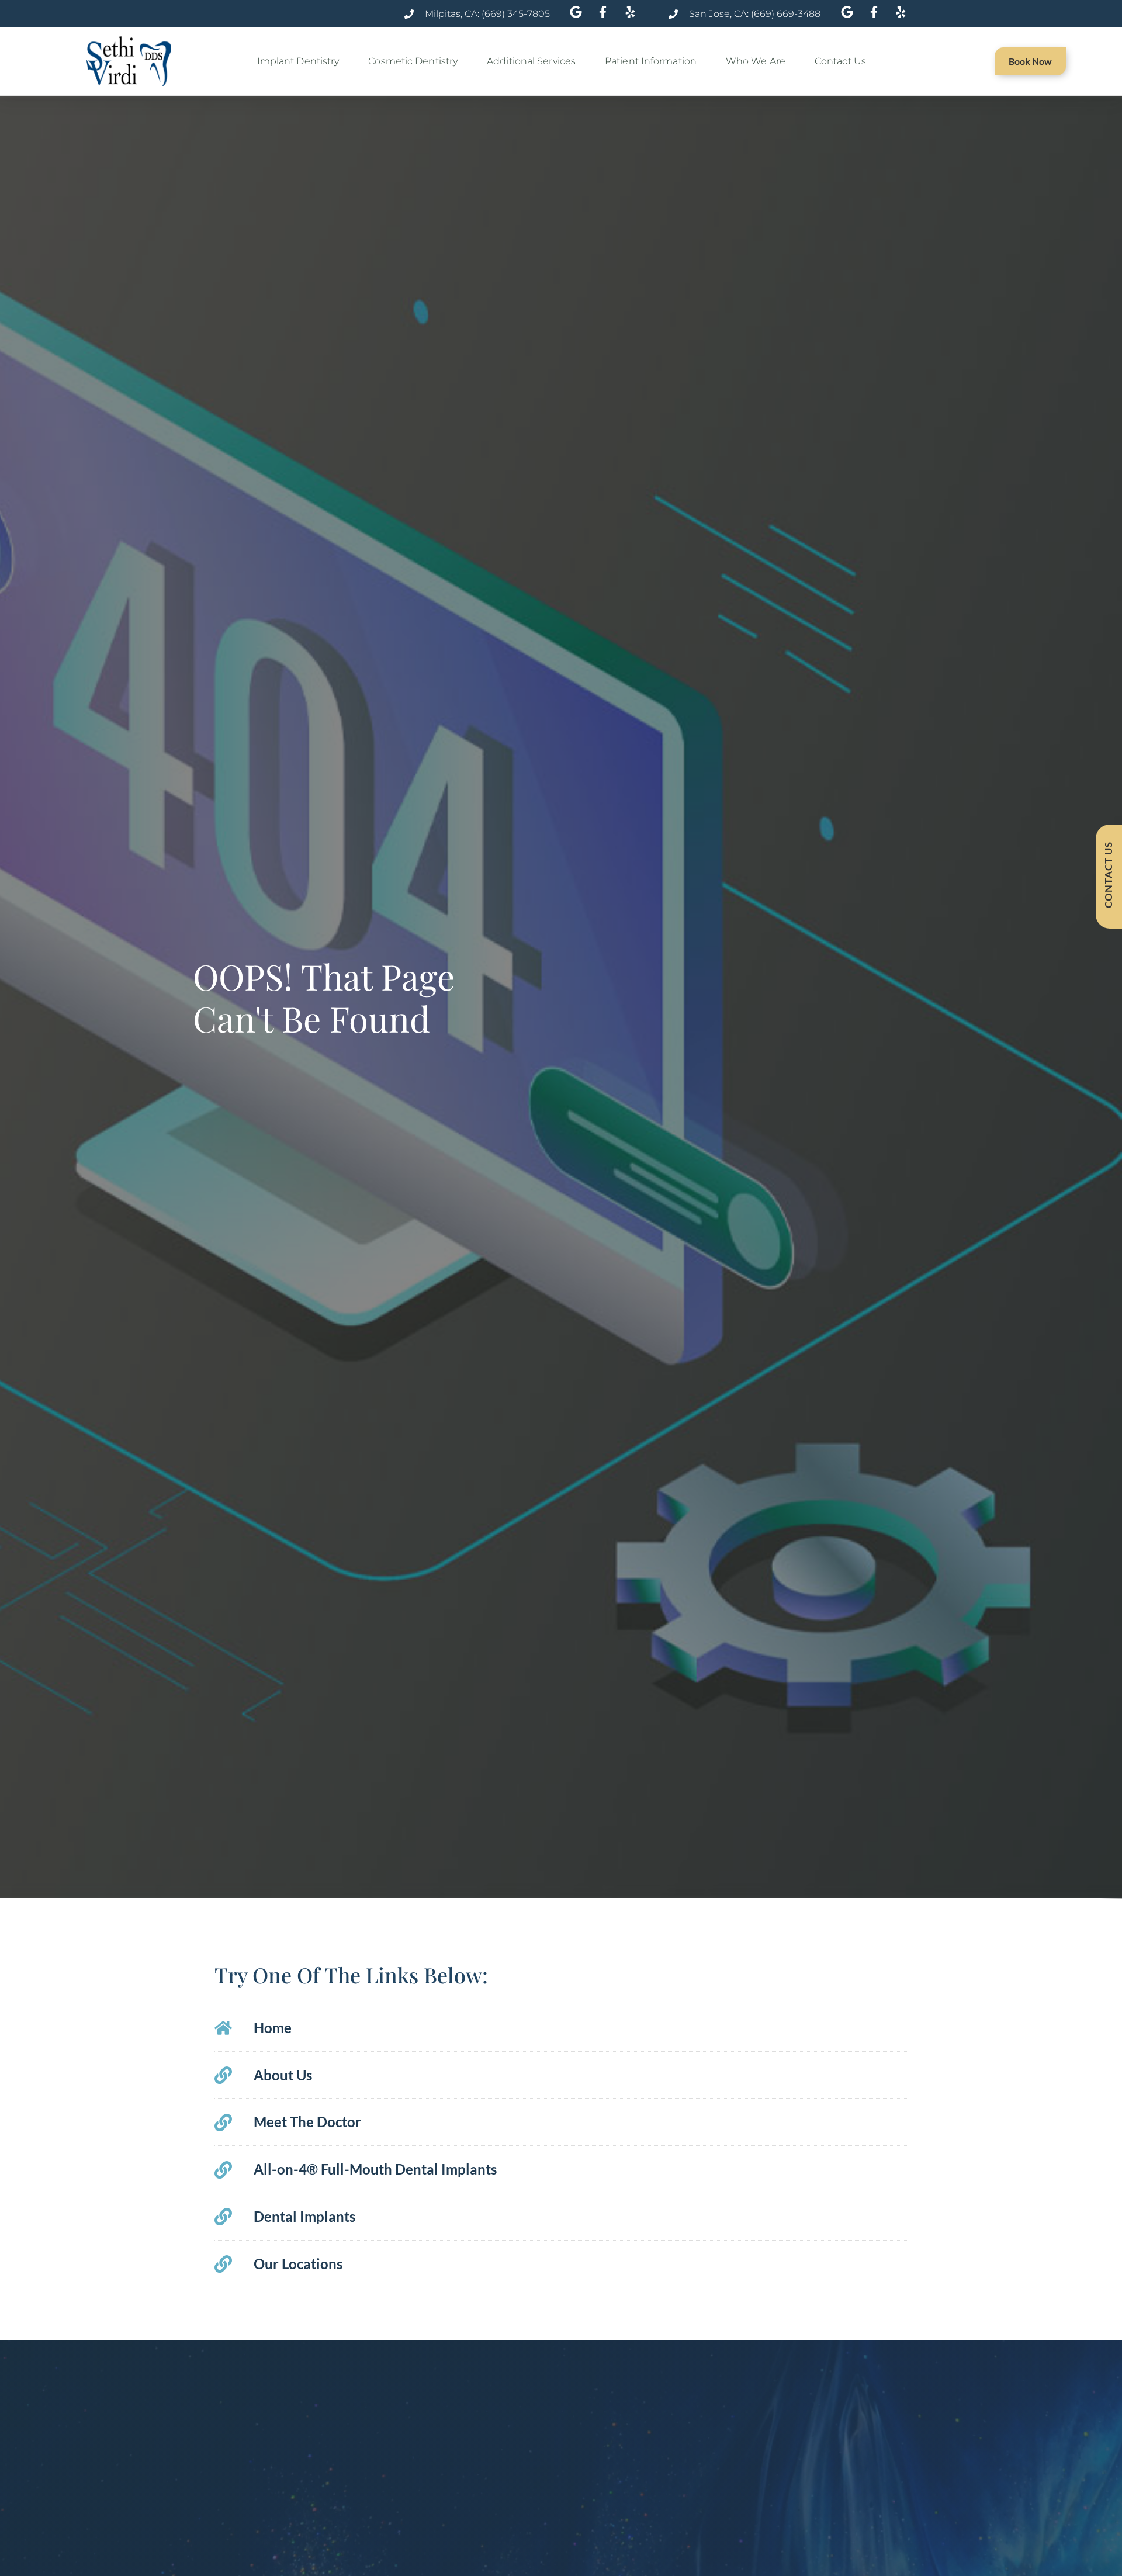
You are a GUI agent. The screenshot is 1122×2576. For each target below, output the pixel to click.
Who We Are (756, 61)
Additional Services (531, 61)
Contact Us (840, 61)
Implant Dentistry (298, 61)
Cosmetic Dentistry (413, 61)
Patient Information (651, 61)
